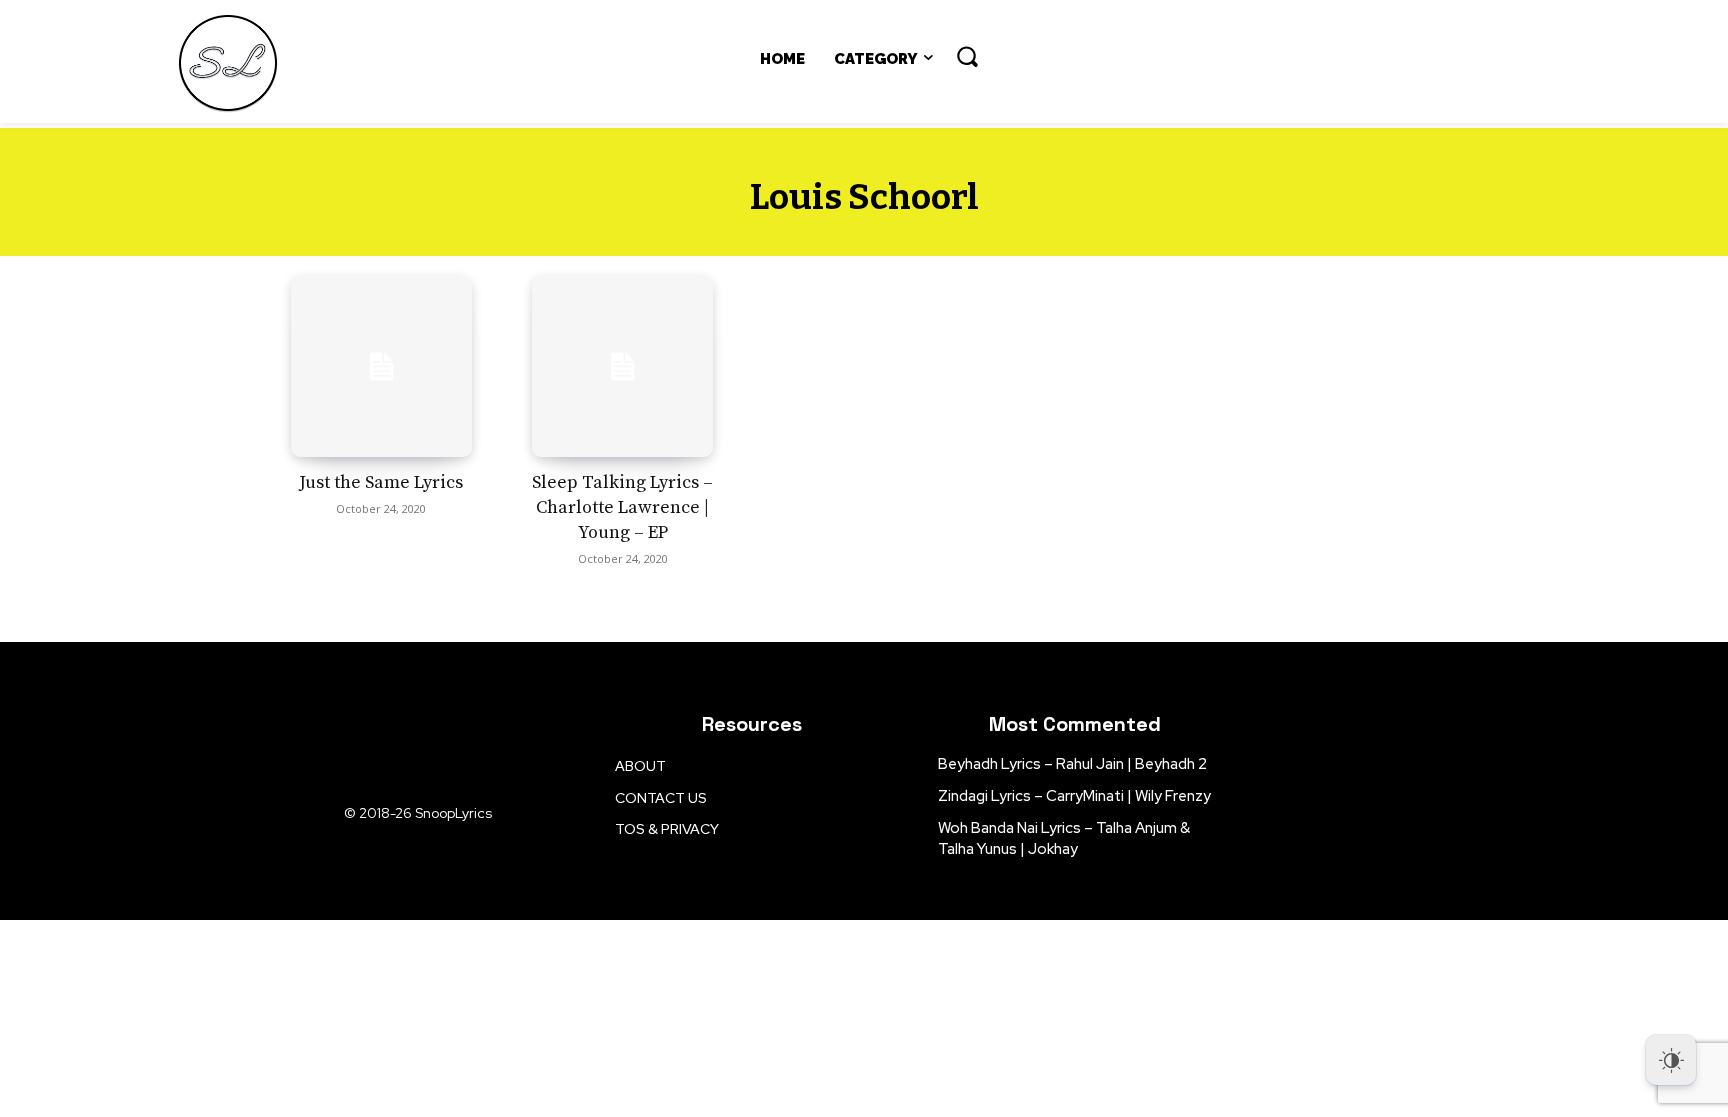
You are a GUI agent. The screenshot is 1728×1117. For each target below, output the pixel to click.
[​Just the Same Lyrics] (381, 366)
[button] (967, 56)
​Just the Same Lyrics (381, 482)
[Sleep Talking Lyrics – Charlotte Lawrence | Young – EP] (622, 366)
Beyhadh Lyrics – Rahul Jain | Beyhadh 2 (1072, 764)
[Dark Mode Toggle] (1671, 1060)
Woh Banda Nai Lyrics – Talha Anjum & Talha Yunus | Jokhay (1064, 838)
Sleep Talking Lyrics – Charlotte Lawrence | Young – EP (622, 507)
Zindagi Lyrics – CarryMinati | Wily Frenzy (1074, 796)
